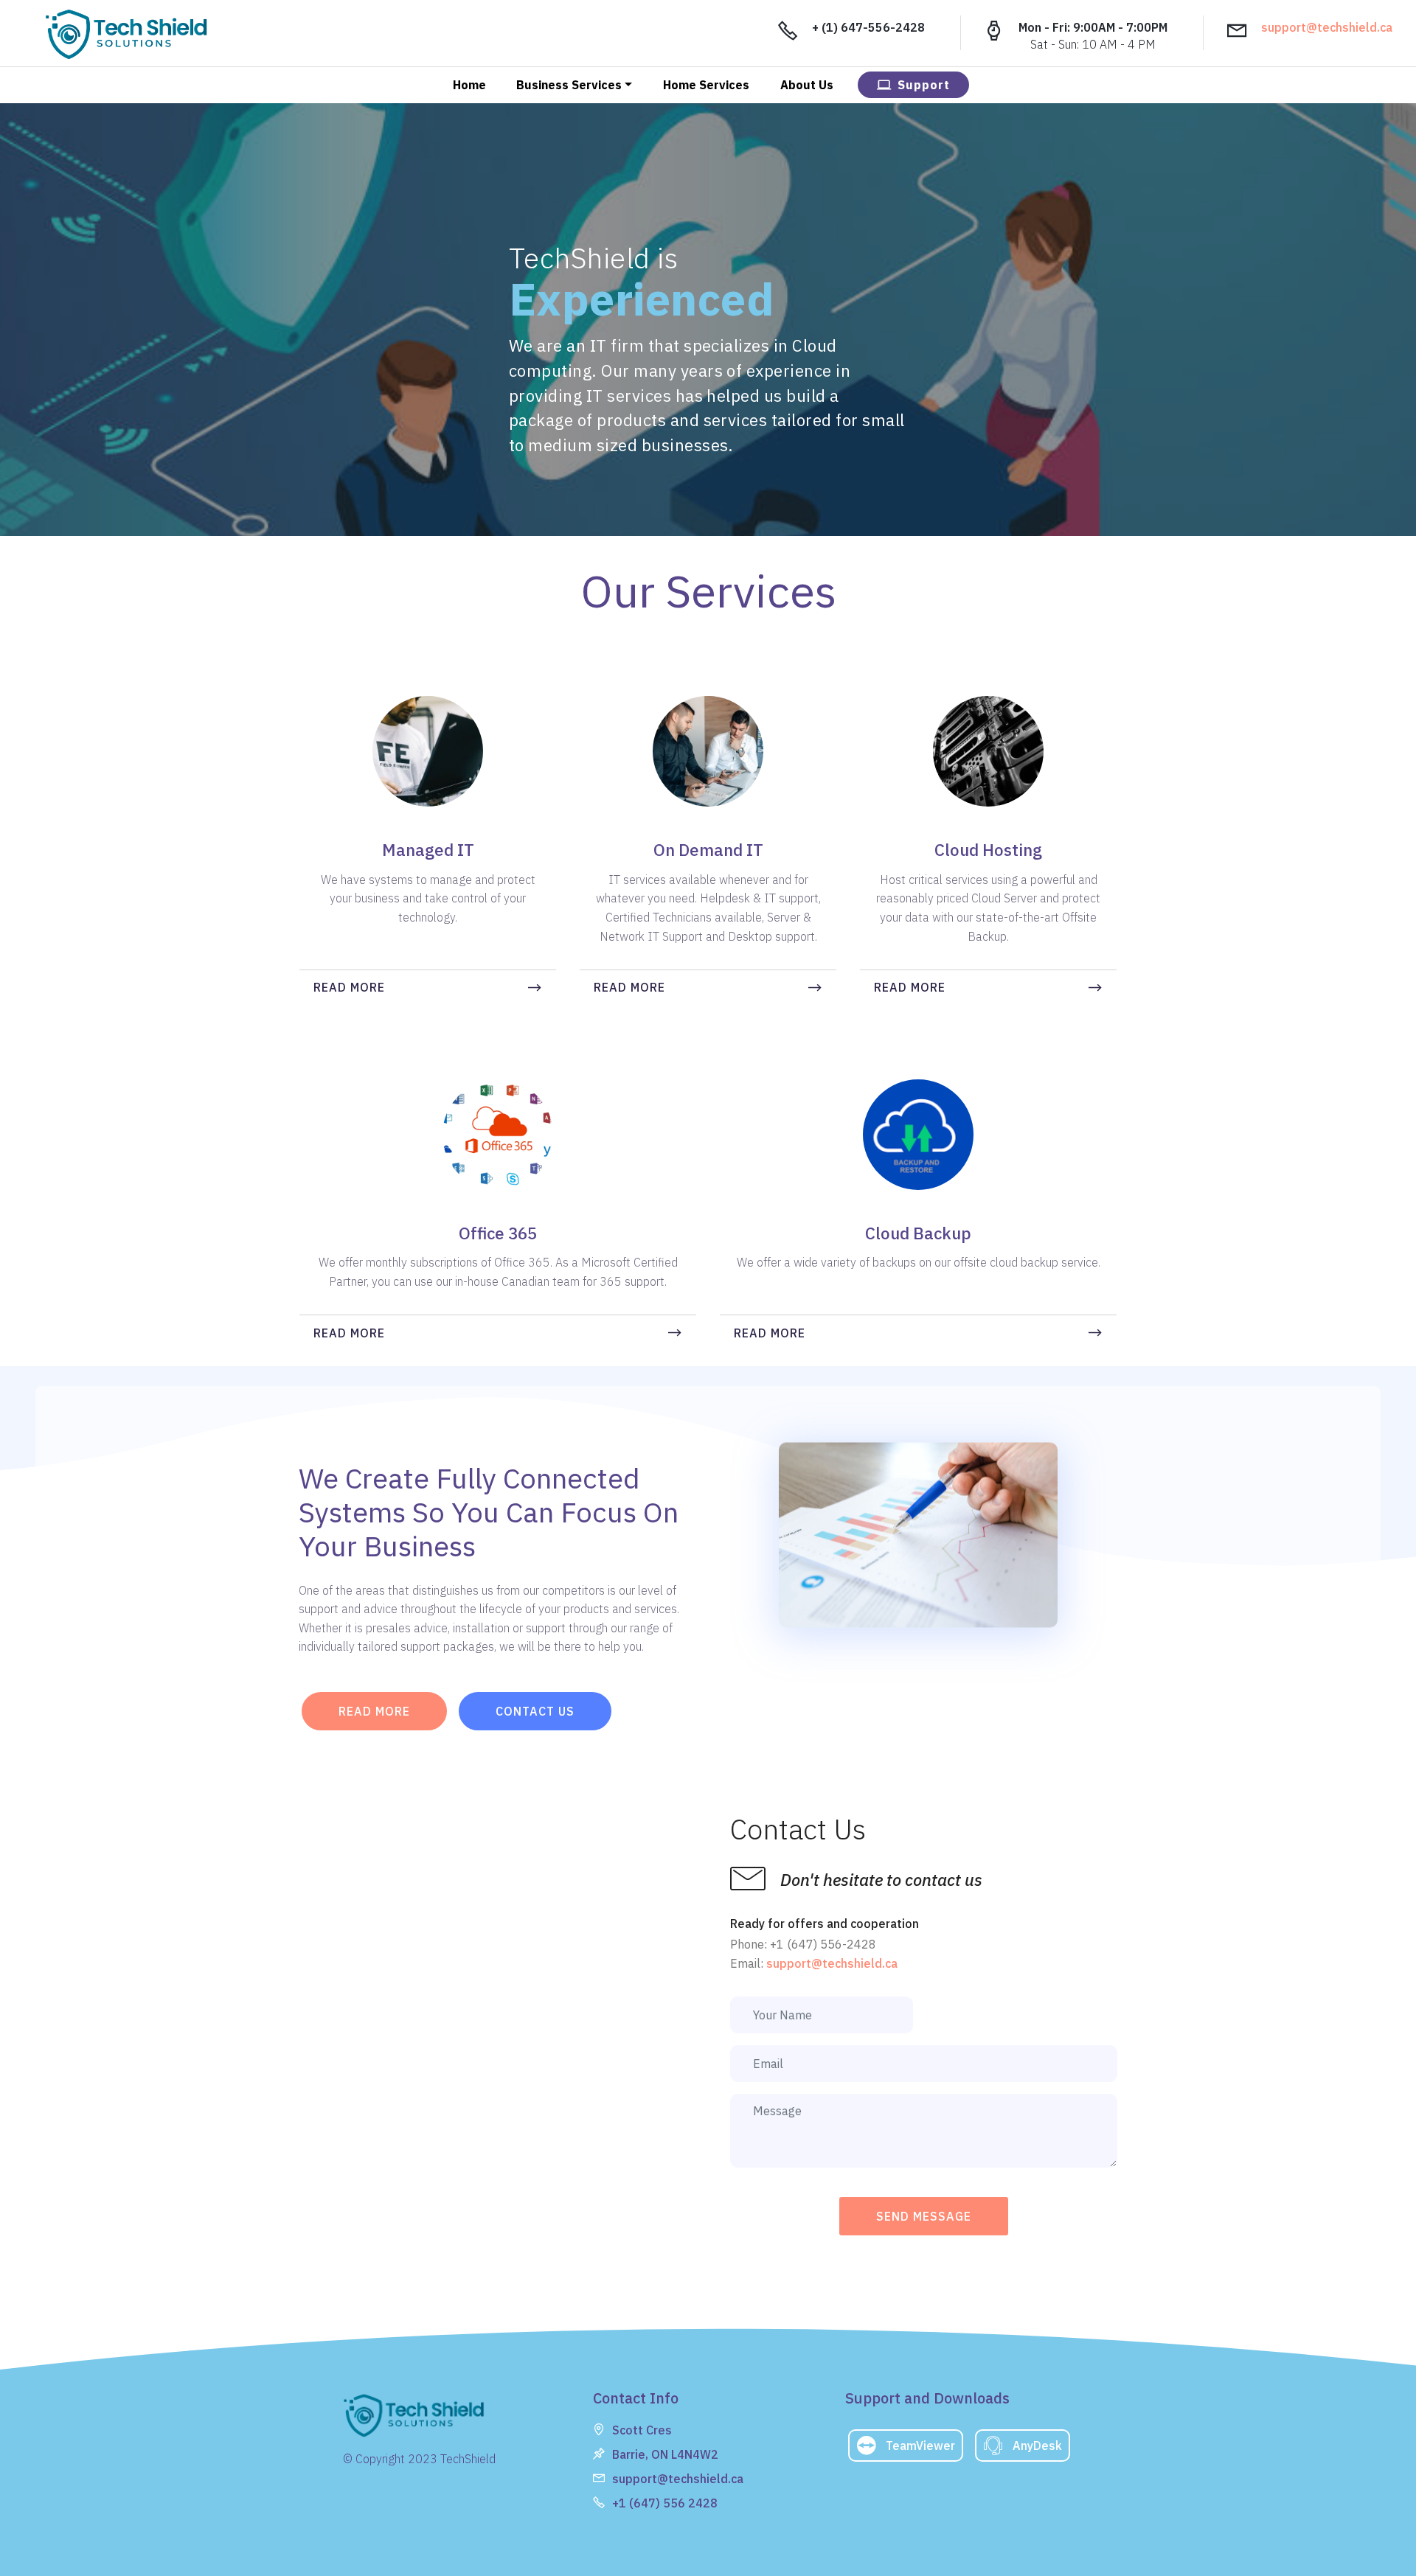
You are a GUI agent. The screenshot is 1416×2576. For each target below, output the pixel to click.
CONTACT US (535, 1711)
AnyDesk (1037, 2446)
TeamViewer (920, 2446)
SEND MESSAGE (924, 2216)
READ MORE (349, 987)
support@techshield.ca (1327, 27)
